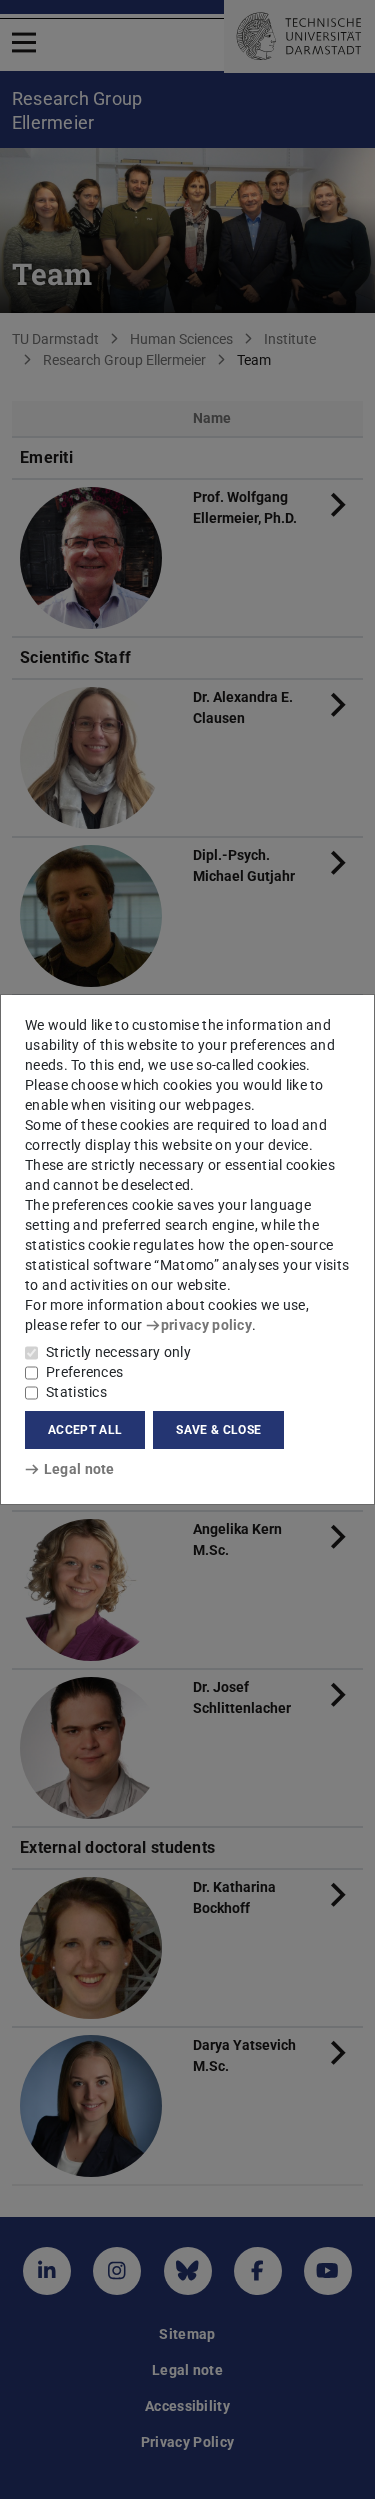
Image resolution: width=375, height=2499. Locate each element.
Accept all (85, 1430)
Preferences (84, 1372)
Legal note (79, 1469)
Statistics (76, 1392)
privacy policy (206, 1325)
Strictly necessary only (118, 1352)
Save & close (218, 1430)
